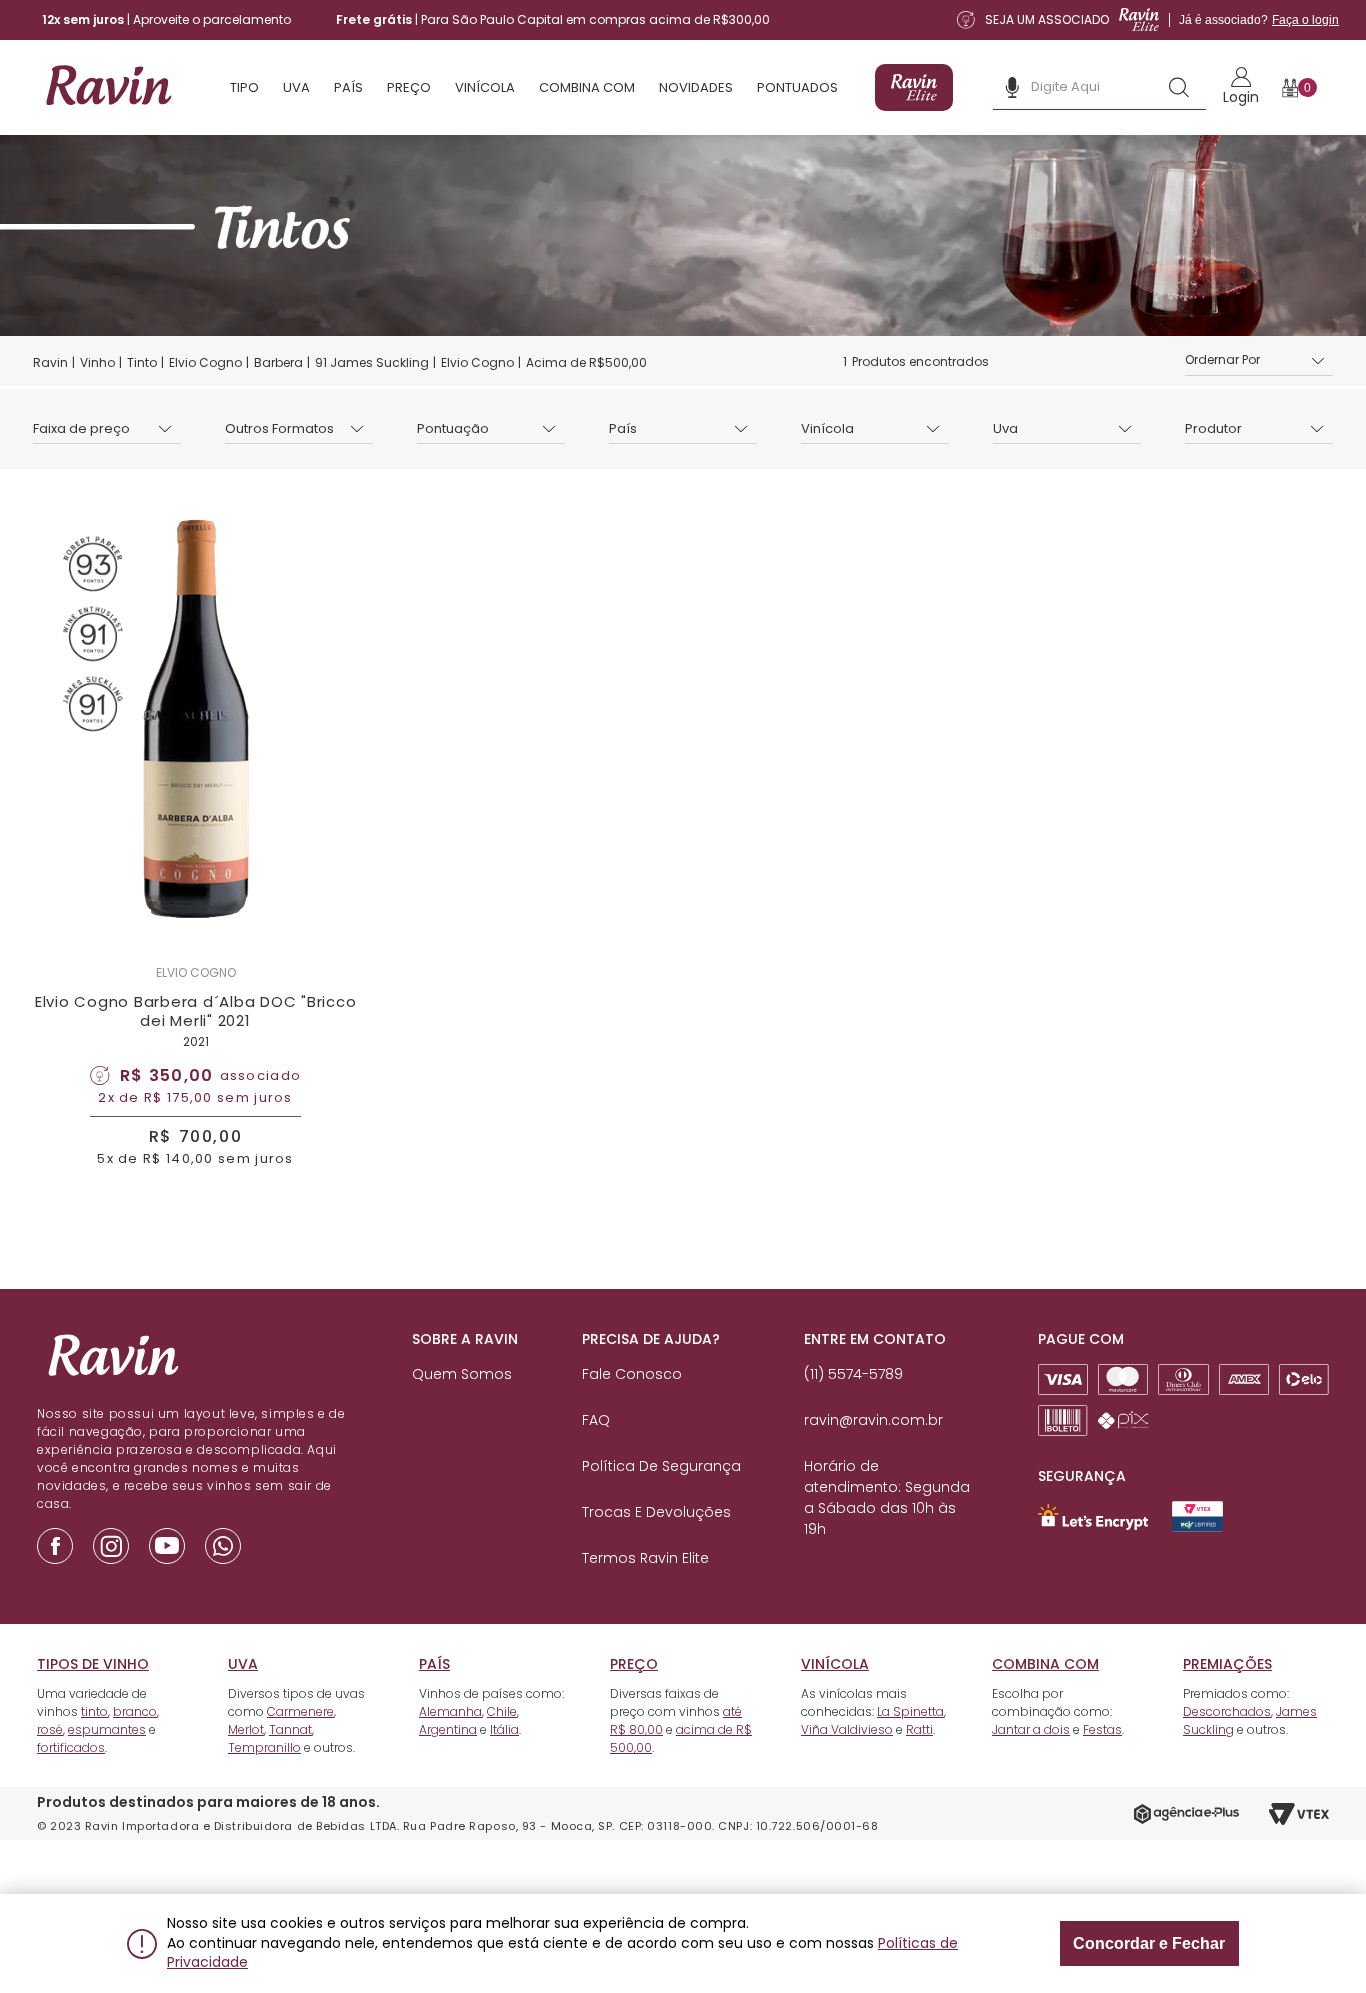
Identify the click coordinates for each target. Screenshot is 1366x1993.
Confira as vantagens (817, 1072)
